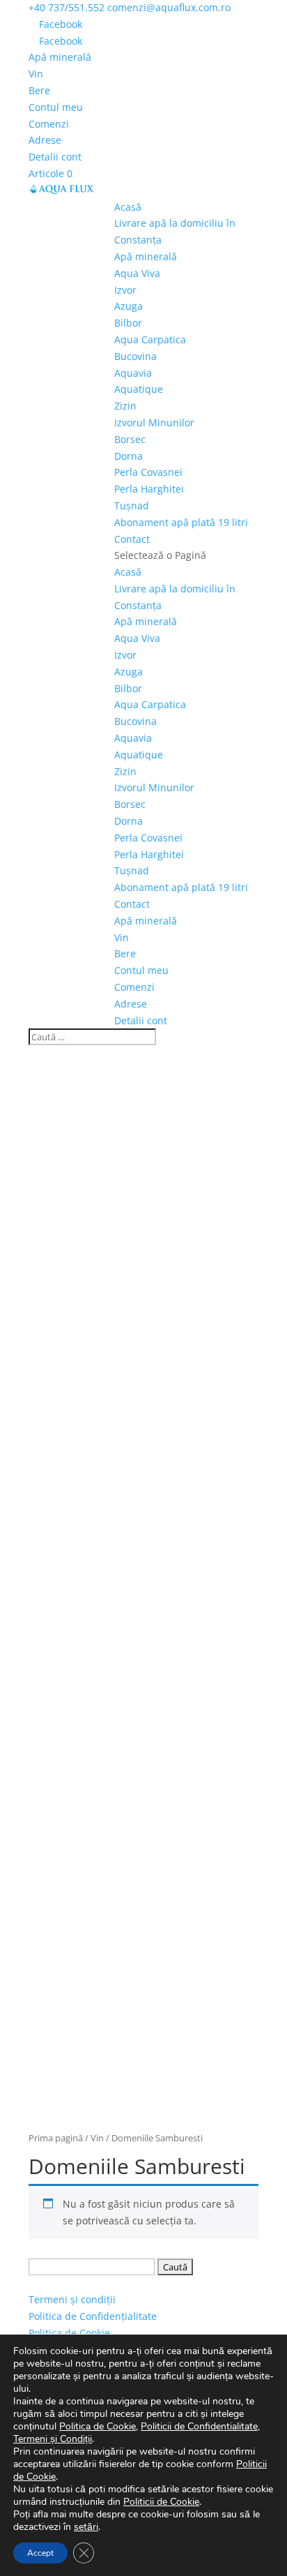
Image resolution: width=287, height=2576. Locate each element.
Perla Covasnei (148, 472)
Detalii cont (55, 157)
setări (86, 2527)
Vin (36, 74)
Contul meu (56, 107)
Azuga (129, 306)
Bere (39, 90)
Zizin (125, 406)
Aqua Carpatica (150, 339)
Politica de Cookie (69, 2333)
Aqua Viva (137, 273)
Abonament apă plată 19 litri (181, 522)
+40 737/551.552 (67, 7)
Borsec (130, 439)
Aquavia (133, 373)
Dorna (129, 456)
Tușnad (132, 506)
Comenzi (49, 124)
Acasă (128, 207)
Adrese (45, 140)
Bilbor (128, 323)
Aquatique (139, 389)
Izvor (125, 290)
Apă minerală (60, 57)
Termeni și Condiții (53, 2439)
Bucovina (135, 356)
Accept (40, 2553)
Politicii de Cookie (161, 2502)
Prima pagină (56, 2138)
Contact (132, 539)
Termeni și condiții (72, 2299)
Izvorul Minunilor (154, 422)
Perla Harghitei (149, 489)
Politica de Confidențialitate (93, 2316)
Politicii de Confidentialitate (199, 2426)
